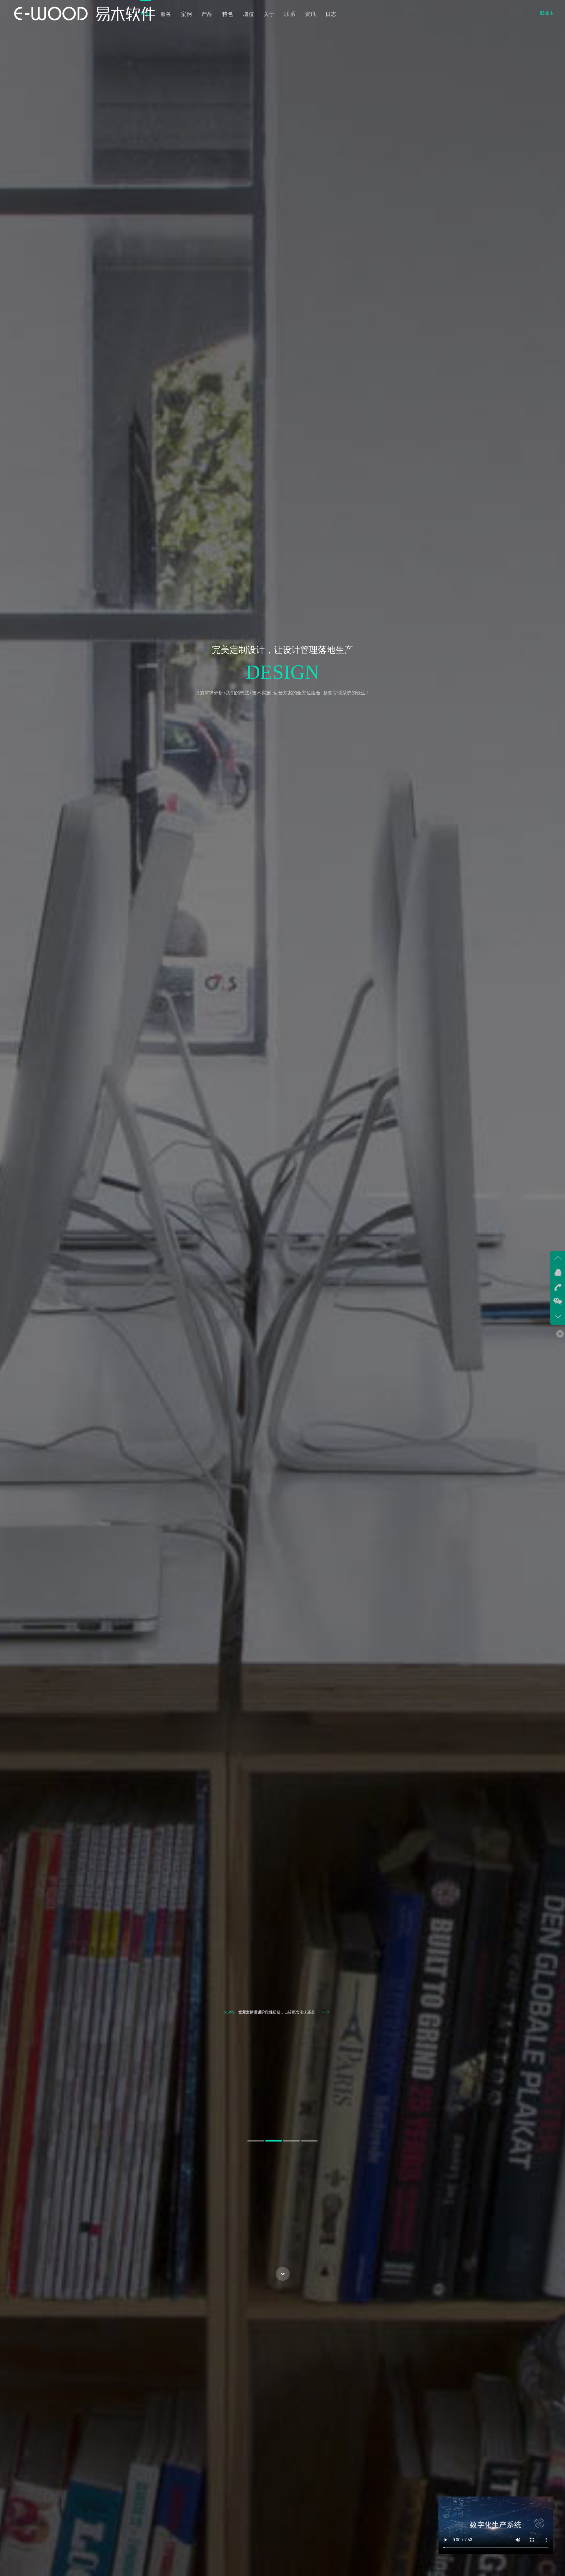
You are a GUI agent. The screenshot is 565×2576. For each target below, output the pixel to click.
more (326, 2012)
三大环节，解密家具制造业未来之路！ (271, 2012)
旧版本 (547, 13)
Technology (195, 672)
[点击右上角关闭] (549, 2501)
